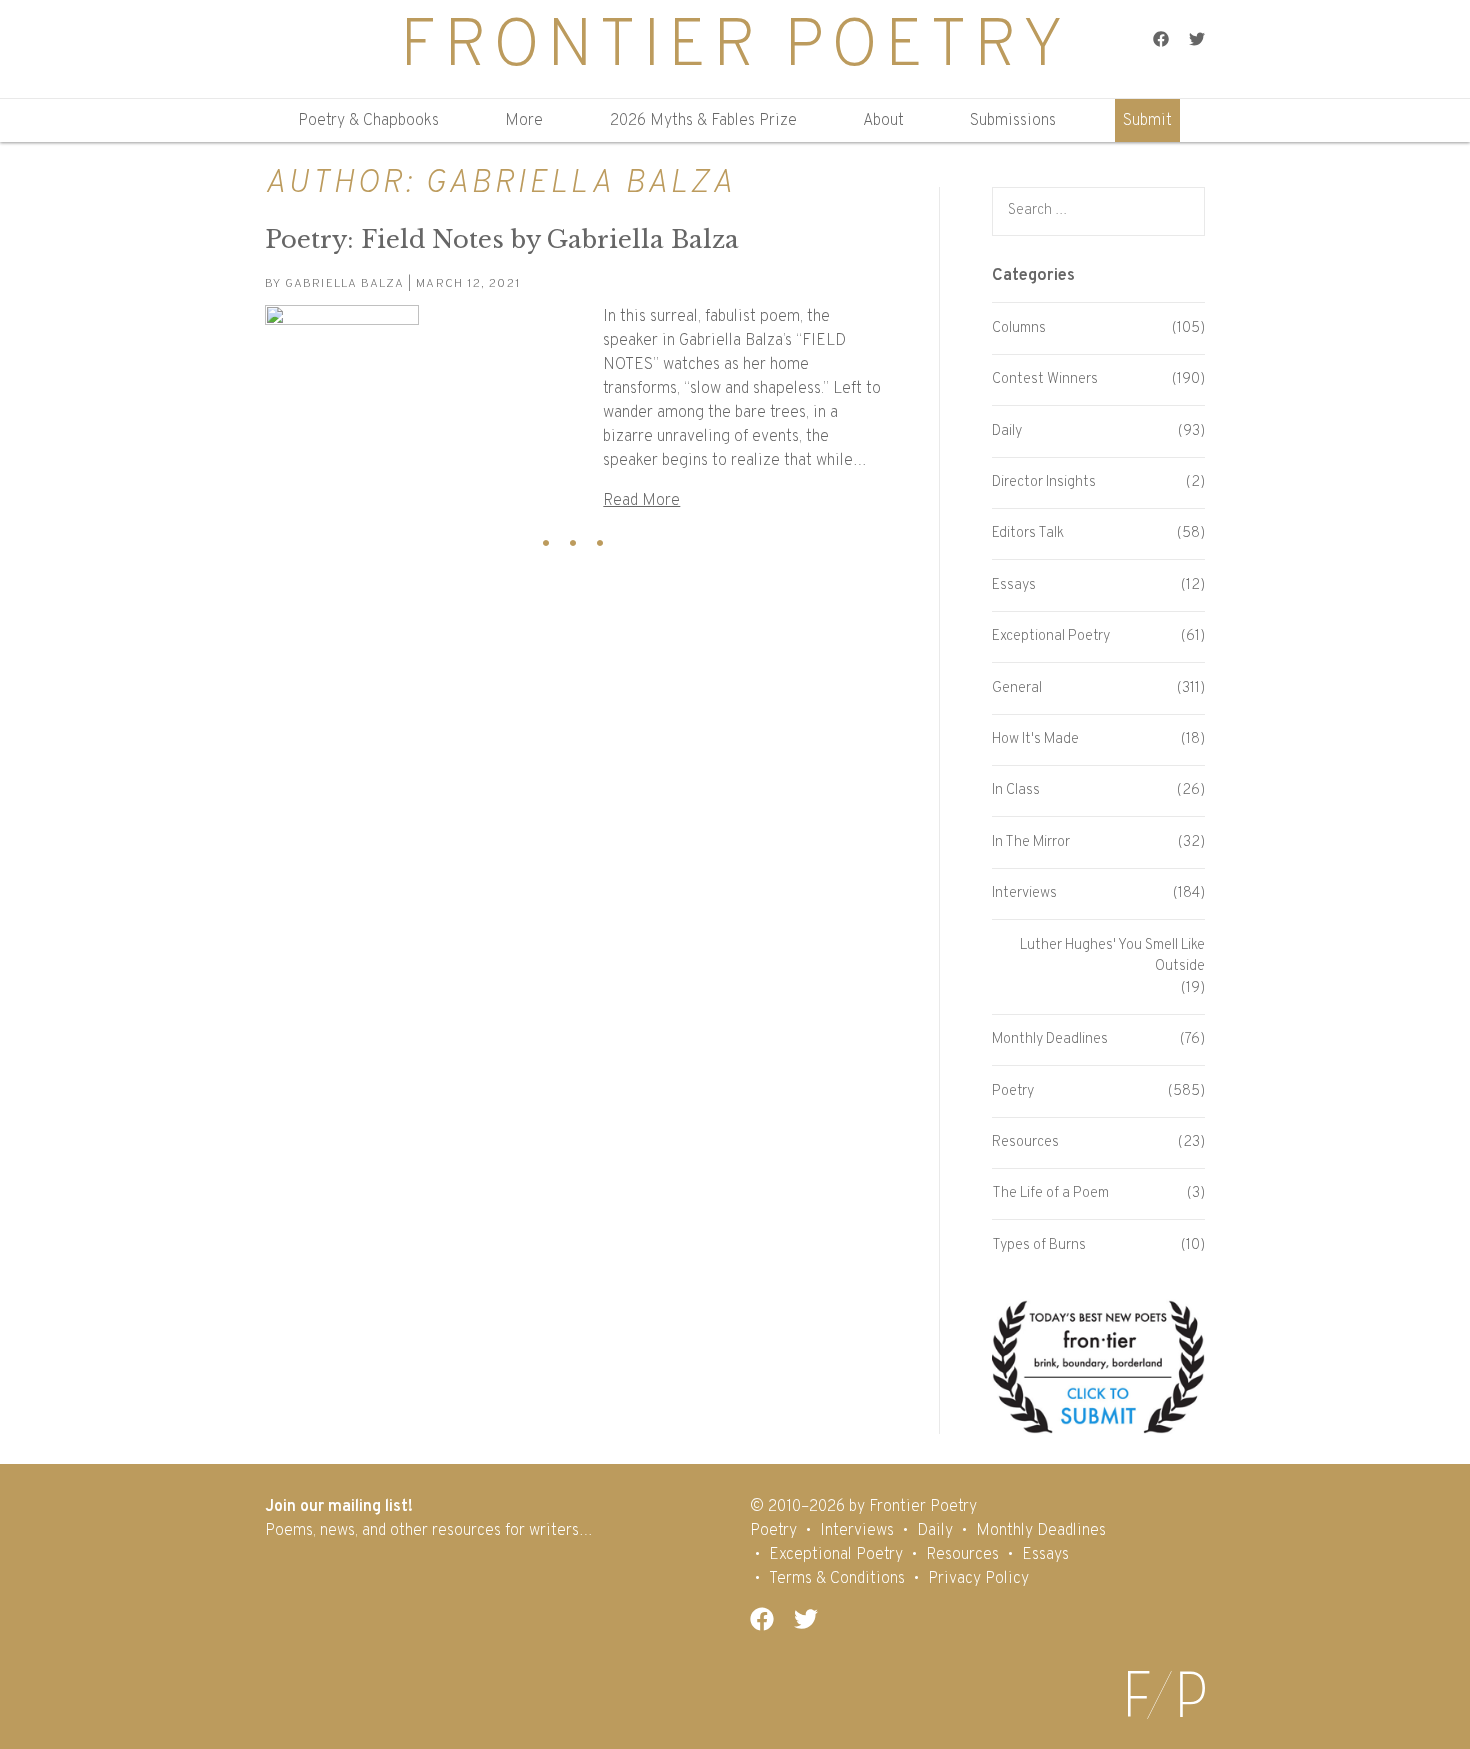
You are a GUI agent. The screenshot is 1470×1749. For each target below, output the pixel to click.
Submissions (1013, 121)
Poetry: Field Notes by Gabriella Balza (502, 239)
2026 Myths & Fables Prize (703, 121)
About (883, 121)
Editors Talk (1028, 533)
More (524, 121)
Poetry (1013, 1091)
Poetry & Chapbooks (368, 121)
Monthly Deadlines (1050, 1039)
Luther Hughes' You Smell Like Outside (1112, 956)
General (1017, 688)
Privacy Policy (978, 1579)
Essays (1014, 585)
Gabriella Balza (344, 284)
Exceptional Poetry (1051, 636)
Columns (1019, 328)
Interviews (1024, 893)
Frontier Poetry (735, 48)
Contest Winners (1045, 379)
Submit (1147, 121)
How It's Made (1035, 739)
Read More (641, 501)
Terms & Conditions (837, 1579)
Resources (1025, 1142)
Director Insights (1044, 482)
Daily (1007, 431)
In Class (1016, 790)
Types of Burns (1039, 1245)
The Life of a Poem (1050, 1193)
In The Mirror (1031, 842)
